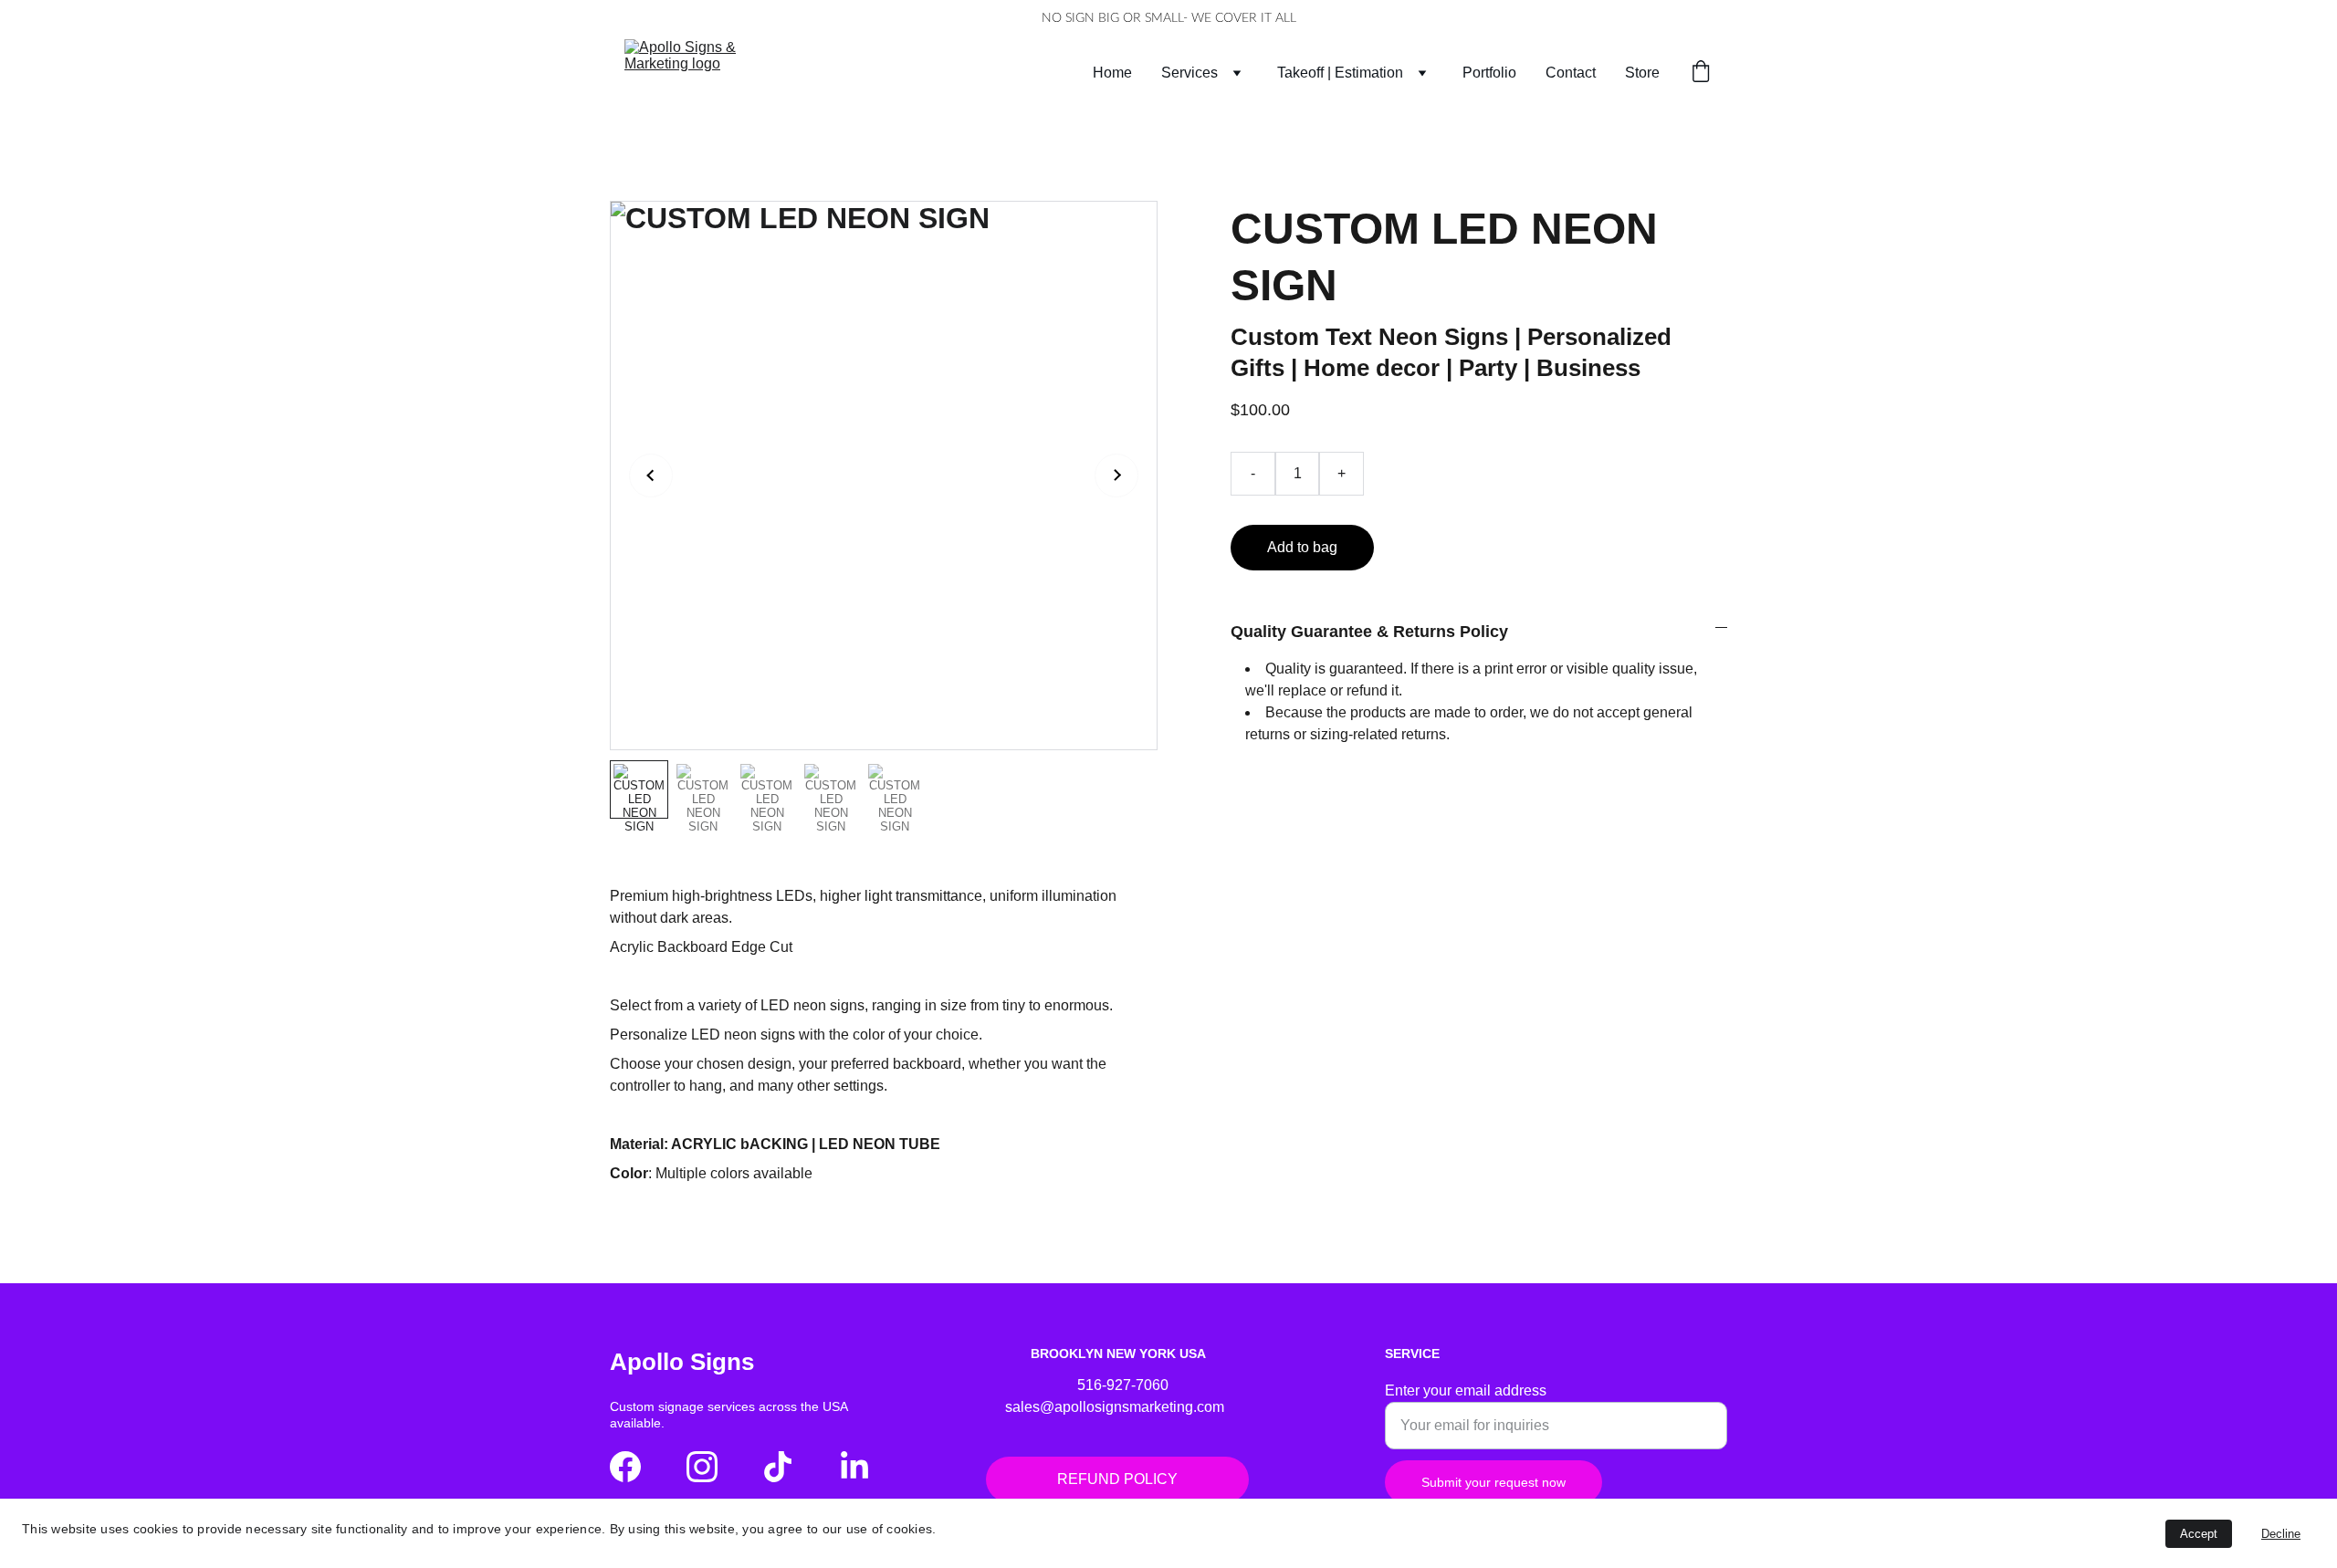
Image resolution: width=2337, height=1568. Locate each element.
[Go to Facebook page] (625, 1467)
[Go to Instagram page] (702, 1467)
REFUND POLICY (1117, 1479)
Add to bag (1302, 547)
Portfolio (1489, 73)
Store (1642, 73)
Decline (2281, 1534)
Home (1112, 73)
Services (1189, 73)
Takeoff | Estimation (1340, 73)
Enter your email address (1466, 1390)
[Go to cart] (1701, 73)
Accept (2199, 1534)
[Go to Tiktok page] (778, 1467)
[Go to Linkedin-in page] (854, 1467)
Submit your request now (1493, 1482)
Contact (1571, 73)
